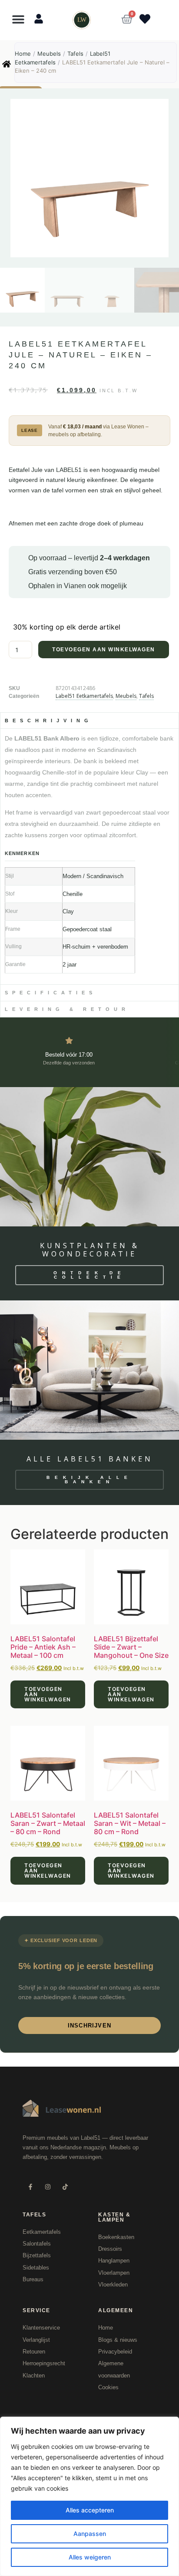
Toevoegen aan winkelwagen (104, 650)
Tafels (75, 54)
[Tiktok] (65, 2187)
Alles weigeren (90, 2557)
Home (23, 54)
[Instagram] (48, 2187)
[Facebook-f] (30, 2187)
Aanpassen (90, 2534)
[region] (89, 2496)
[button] (18, 19)
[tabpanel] (89, 856)
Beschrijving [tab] (49, 721)
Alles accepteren (90, 2510)
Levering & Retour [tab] (67, 1009)
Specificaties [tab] (51, 993)
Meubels (49, 54)
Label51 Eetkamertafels (84, 696)
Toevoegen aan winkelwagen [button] (48, 1694)
